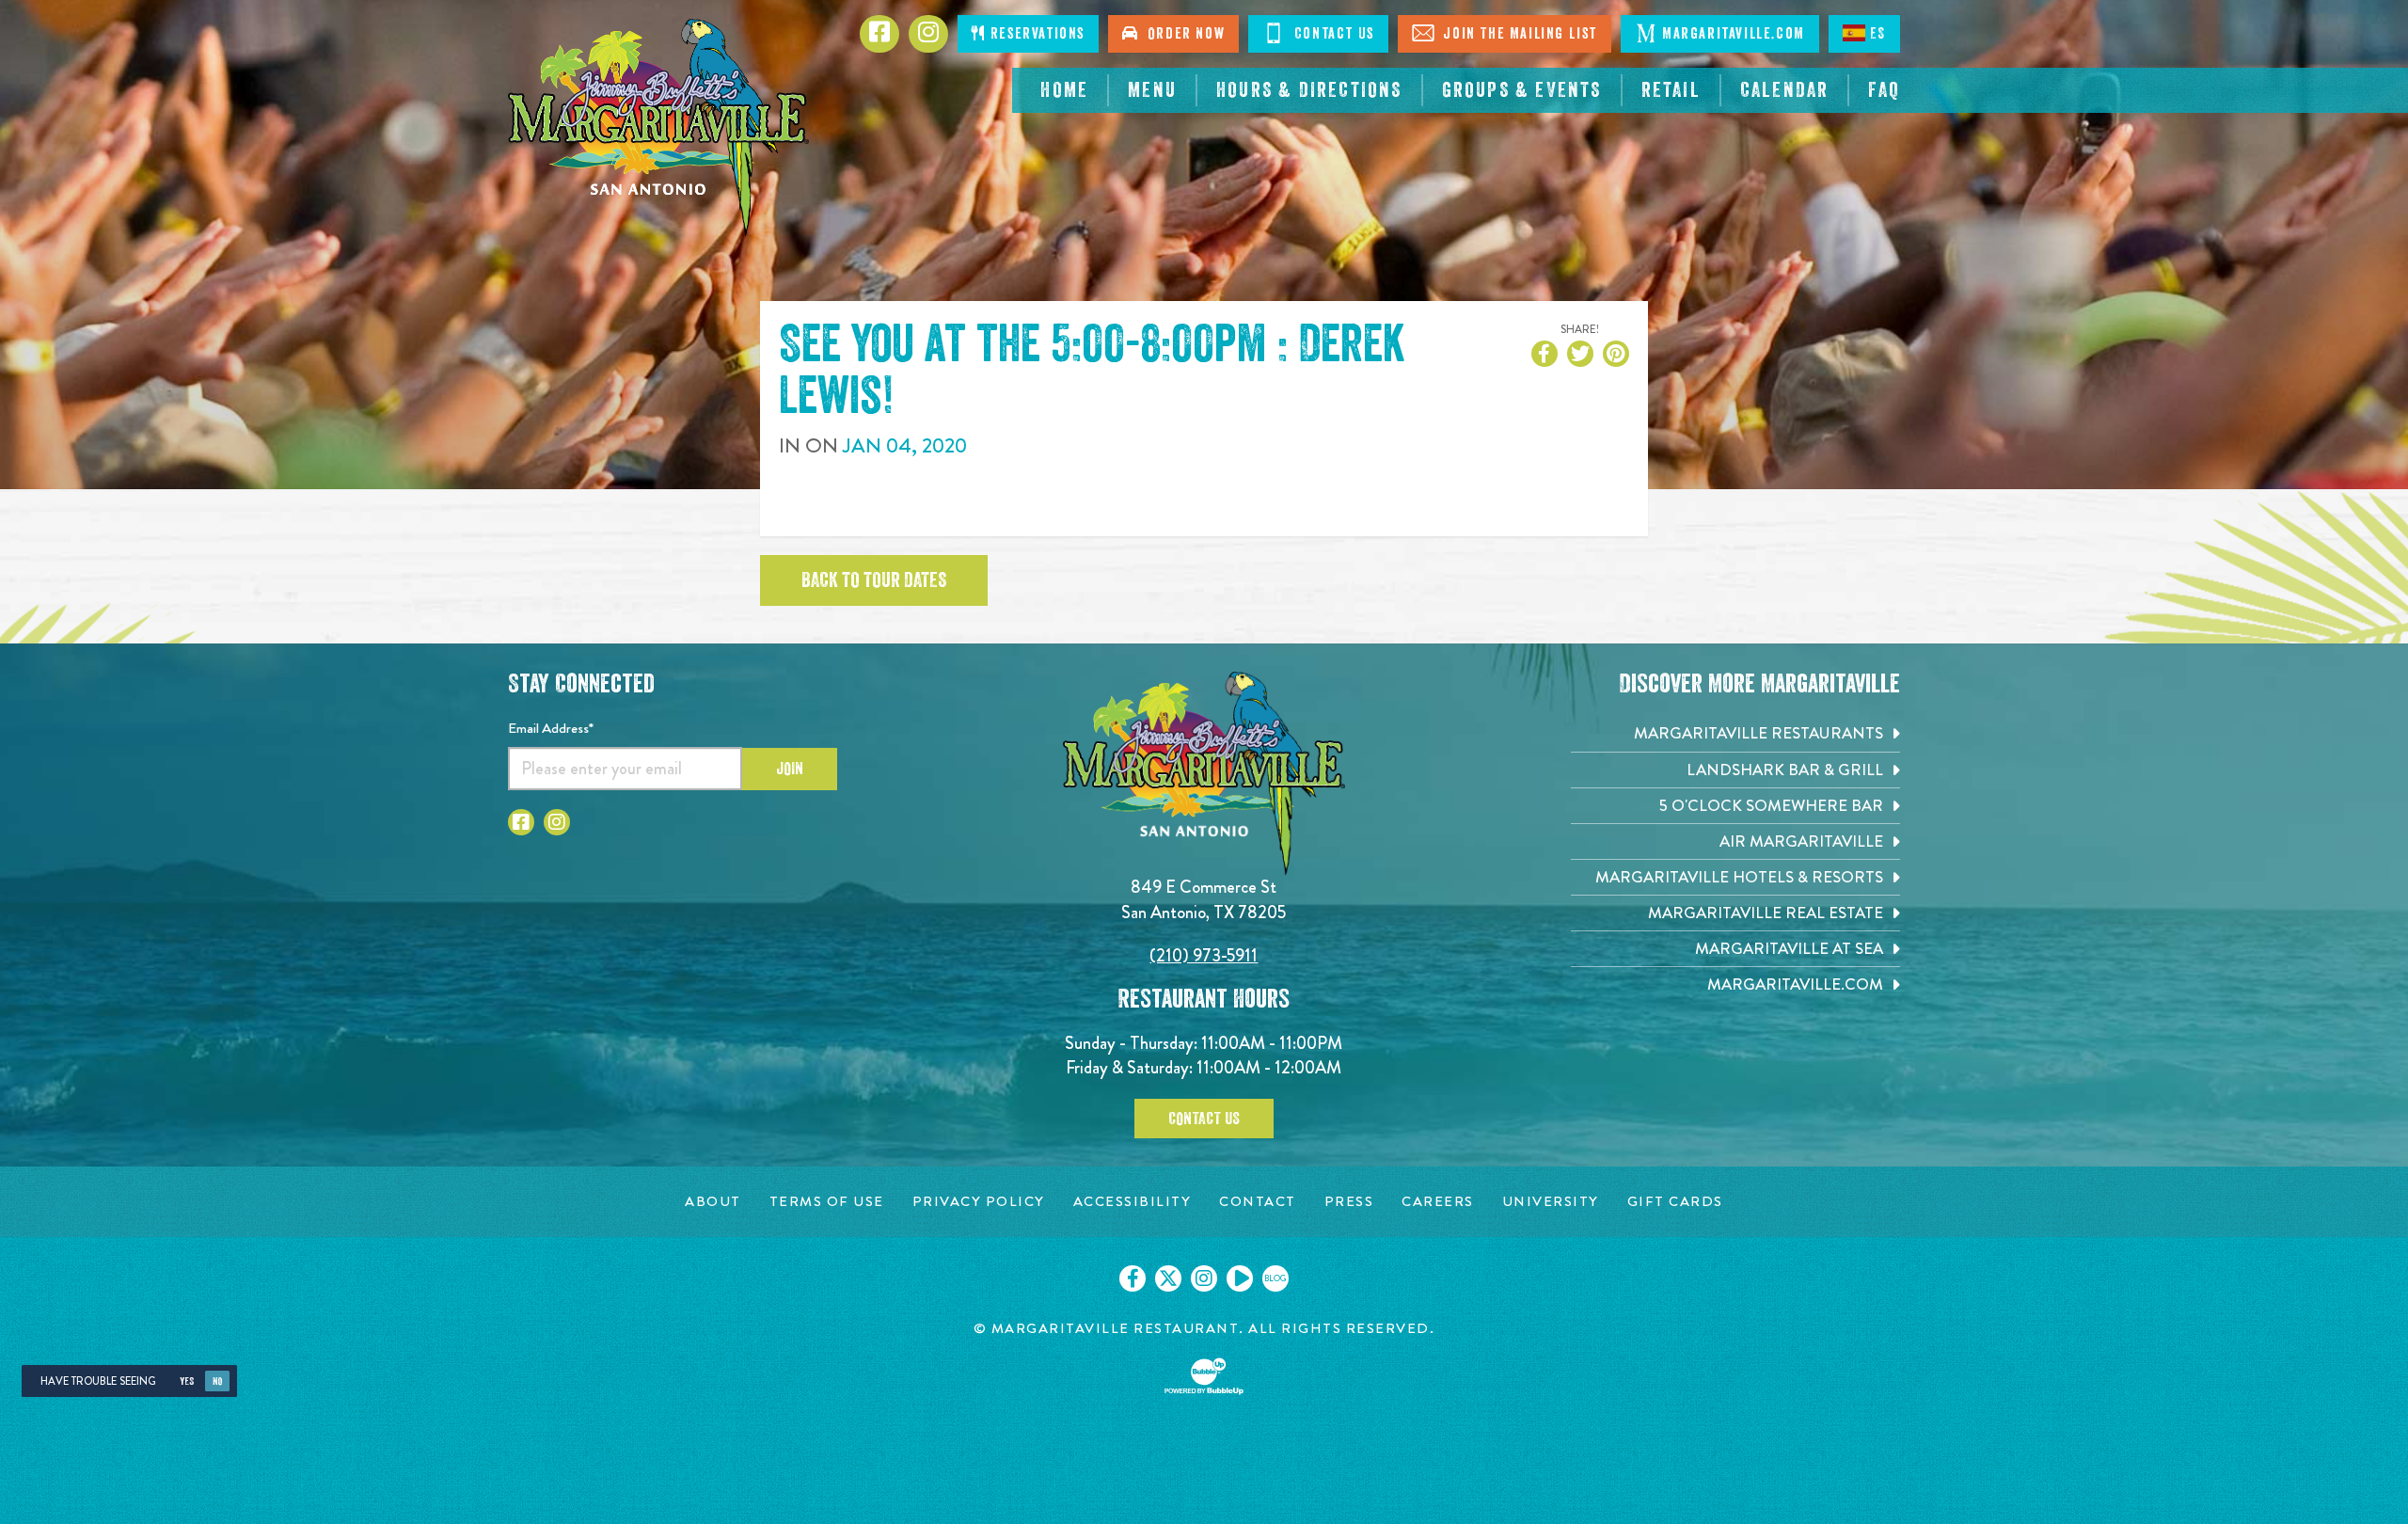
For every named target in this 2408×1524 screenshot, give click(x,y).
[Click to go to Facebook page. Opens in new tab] (521, 822)
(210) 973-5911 (1204, 955)
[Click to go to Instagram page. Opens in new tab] (557, 822)
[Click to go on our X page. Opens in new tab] (1168, 1278)
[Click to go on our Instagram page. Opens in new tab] (1204, 1278)
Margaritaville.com (1734, 34)
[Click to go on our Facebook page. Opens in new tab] (1133, 1278)
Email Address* (551, 728)
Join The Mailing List (1518, 34)
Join (790, 769)
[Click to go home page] (658, 127)
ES (1878, 34)
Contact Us (1332, 34)
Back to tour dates (874, 580)
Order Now (1182, 34)
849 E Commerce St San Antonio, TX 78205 (1204, 899)
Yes (187, 1381)
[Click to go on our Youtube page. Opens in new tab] (1240, 1278)
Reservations (1035, 34)
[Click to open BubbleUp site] (1204, 1376)
